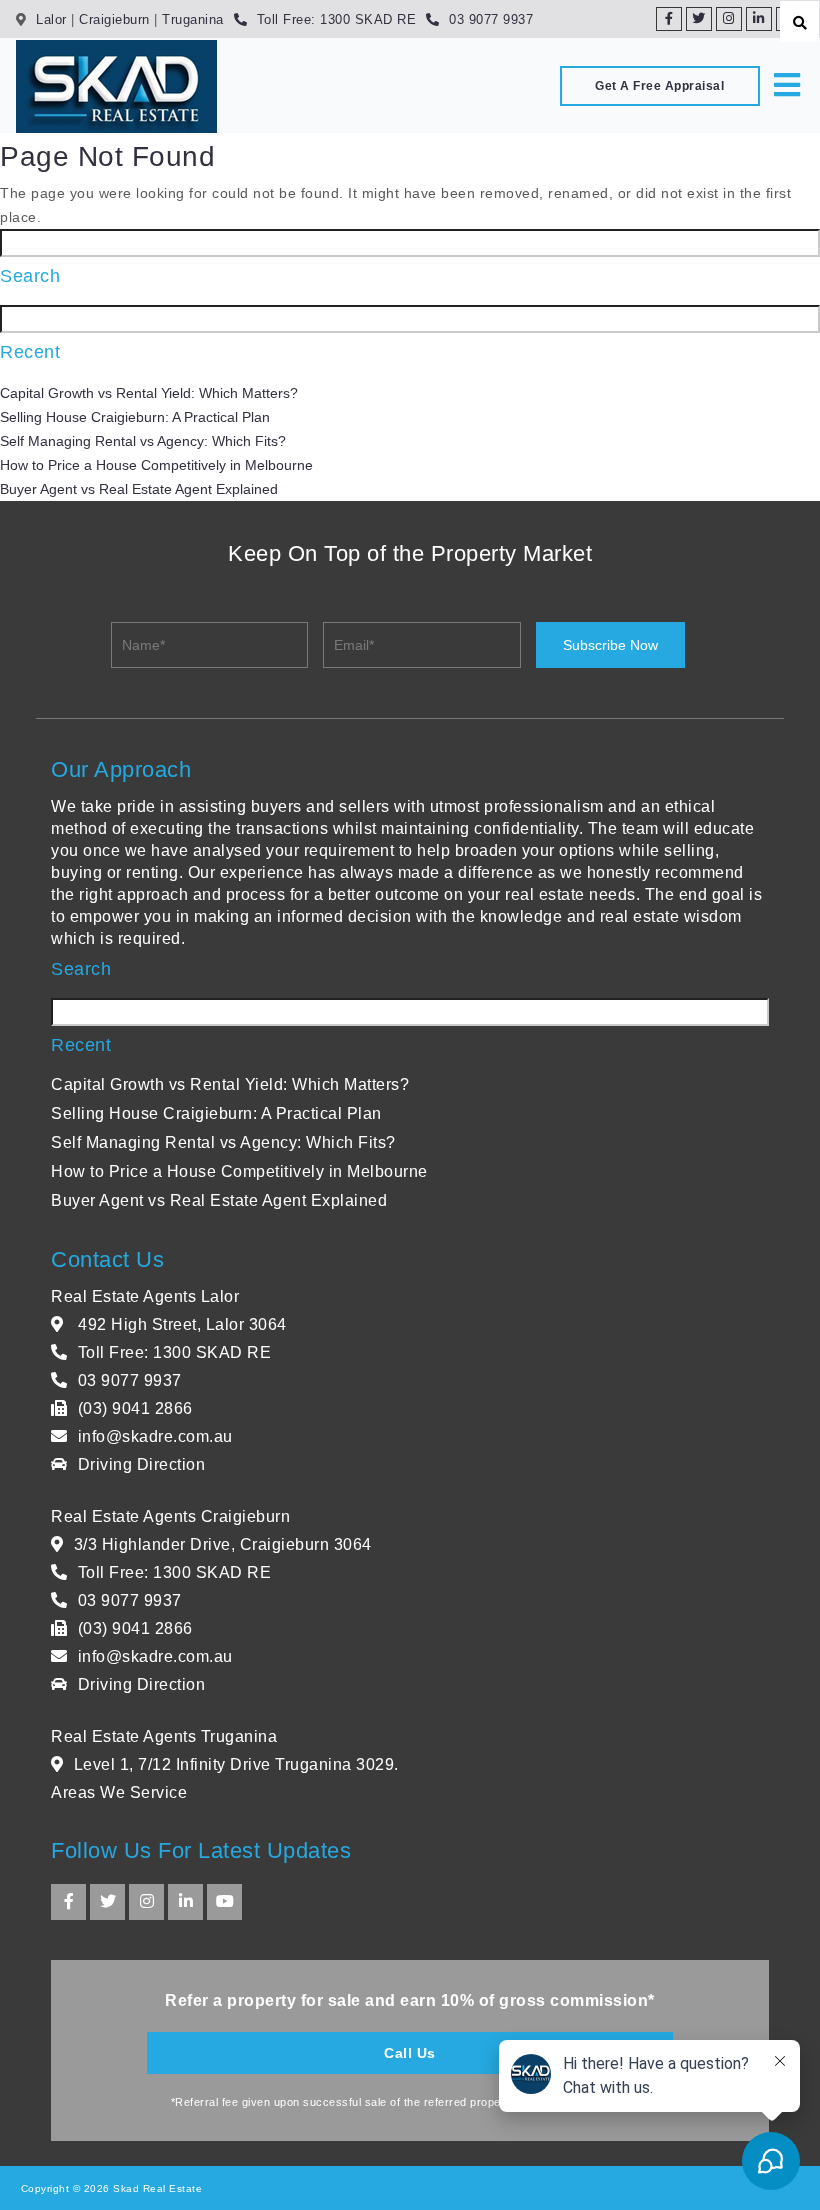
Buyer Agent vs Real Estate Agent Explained (139, 489)
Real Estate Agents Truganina (164, 1736)
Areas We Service (119, 1792)
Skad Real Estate (156, 2188)
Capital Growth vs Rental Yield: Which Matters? (149, 393)
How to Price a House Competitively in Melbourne (156, 465)
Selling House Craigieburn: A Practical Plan (135, 417)
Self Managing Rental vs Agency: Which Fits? (143, 441)
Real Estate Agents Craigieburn (170, 1516)
